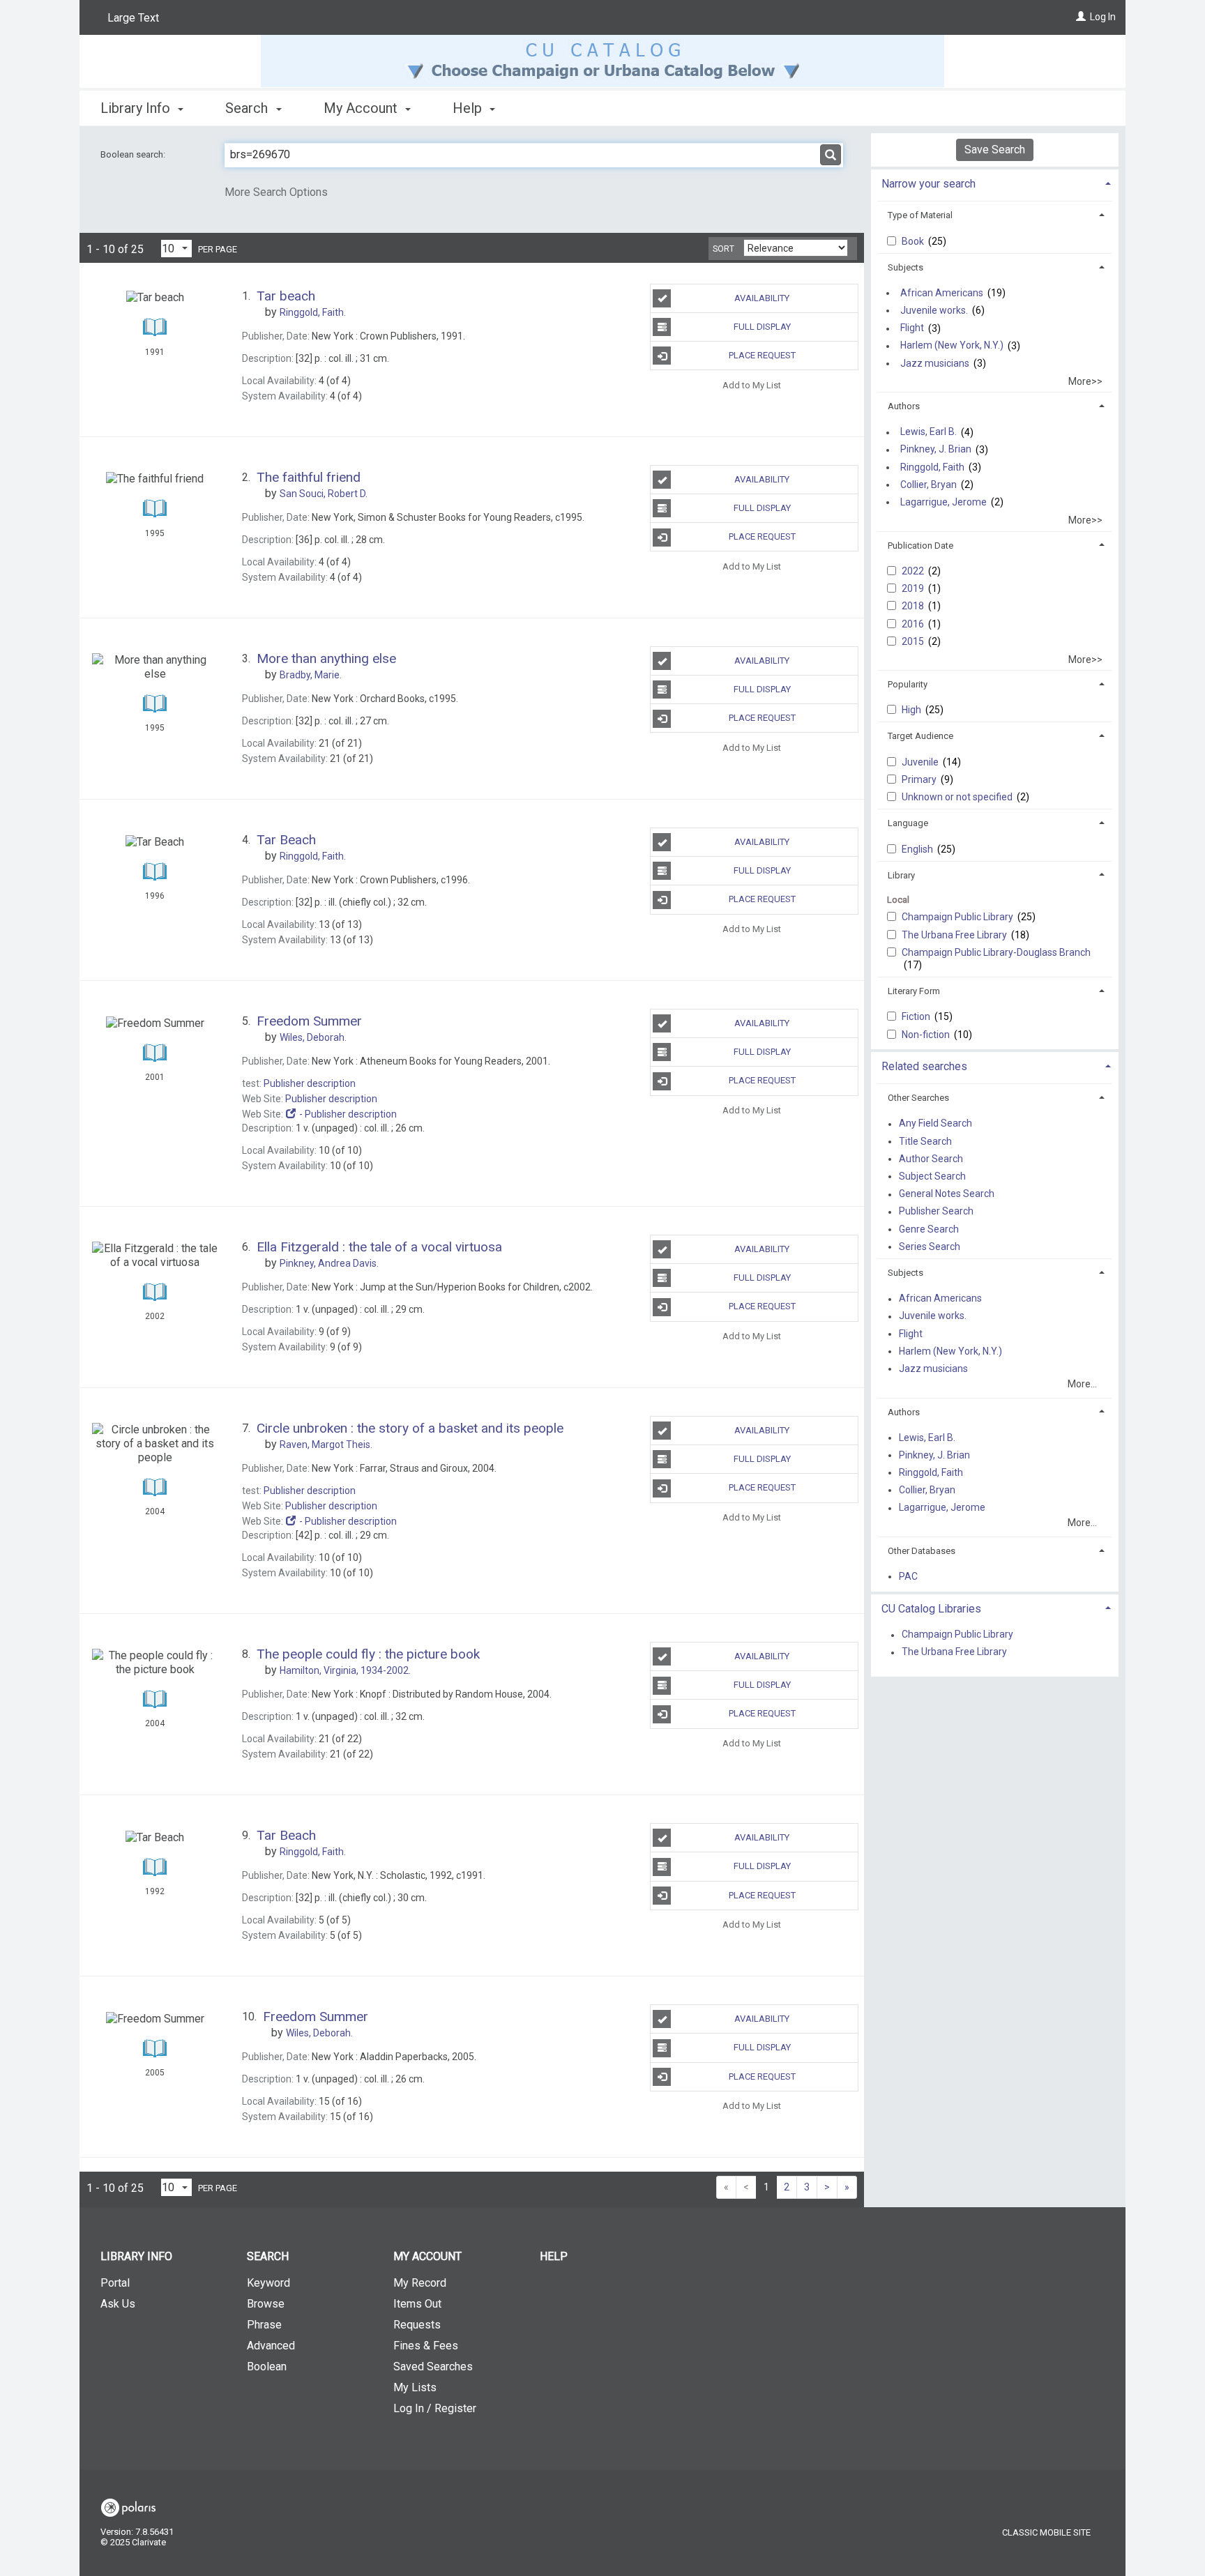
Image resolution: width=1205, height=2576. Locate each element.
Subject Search (932, 1176)
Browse (266, 2304)
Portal (115, 2283)
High (912, 710)
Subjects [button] (905, 267)
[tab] (995, 182)
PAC (908, 1576)
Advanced (271, 2346)
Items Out (417, 2304)
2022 (914, 571)
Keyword (268, 2283)
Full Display (762, 327)
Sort (723, 249)
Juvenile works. (934, 310)
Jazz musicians (935, 363)
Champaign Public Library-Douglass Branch (996, 952)
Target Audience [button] (920, 736)
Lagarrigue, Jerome (943, 502)
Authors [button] (904, 406)
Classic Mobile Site (1046, 2532)
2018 (914, 606)
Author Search (931, 1159)
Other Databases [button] (922, 1551)
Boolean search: (134, 154)
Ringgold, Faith (932, 467)
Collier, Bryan (929, 485)
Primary (920, 779)
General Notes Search (947, 1194)
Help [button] (469, 108)
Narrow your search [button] (929, 184)
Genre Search (929, 1229)
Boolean (267, 2367)
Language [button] (908, 823)
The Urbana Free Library (955, 935)
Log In (1103, 17)
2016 (914, 624)
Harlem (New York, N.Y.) (952, 346)
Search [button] (248, 108)
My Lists (415, 2387)
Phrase (264, 2325)
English (918, 849)
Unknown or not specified (958, 797)
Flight (912, 328)
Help (554, 2256)
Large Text (133, 18)
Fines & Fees (426, 2346)
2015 (914, 641)
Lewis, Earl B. (929, 432)
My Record (420, 2283)
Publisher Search (936, 1212)
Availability (762, 298)
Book (914, 241)
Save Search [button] (995, 150)
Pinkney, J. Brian (936, 450)
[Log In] (1081, 17)
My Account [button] (362, 108)
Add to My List (752, 384)
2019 (914, 588)
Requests (417, 2325)
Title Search (925, 1141)
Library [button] (901, 875)
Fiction (917, 1016)
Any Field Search (935, 1124)
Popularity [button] (908, 684)
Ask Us (118, 2304)
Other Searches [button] (918, 1098)
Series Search (930, 1247)
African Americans (942, 293)
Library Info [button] (137, 108)
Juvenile (921, 762)
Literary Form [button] (914, 991)
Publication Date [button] (920, 546)
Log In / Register (435, 2408)
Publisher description (310, 1083)
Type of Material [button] (920, 215)
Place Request (762, 355)
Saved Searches (433, 2367)
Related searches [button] (924, 1066)
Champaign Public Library (958, 917)
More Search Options (276, 192)
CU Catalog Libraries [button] (931, 1609)
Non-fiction (927, 1035)
